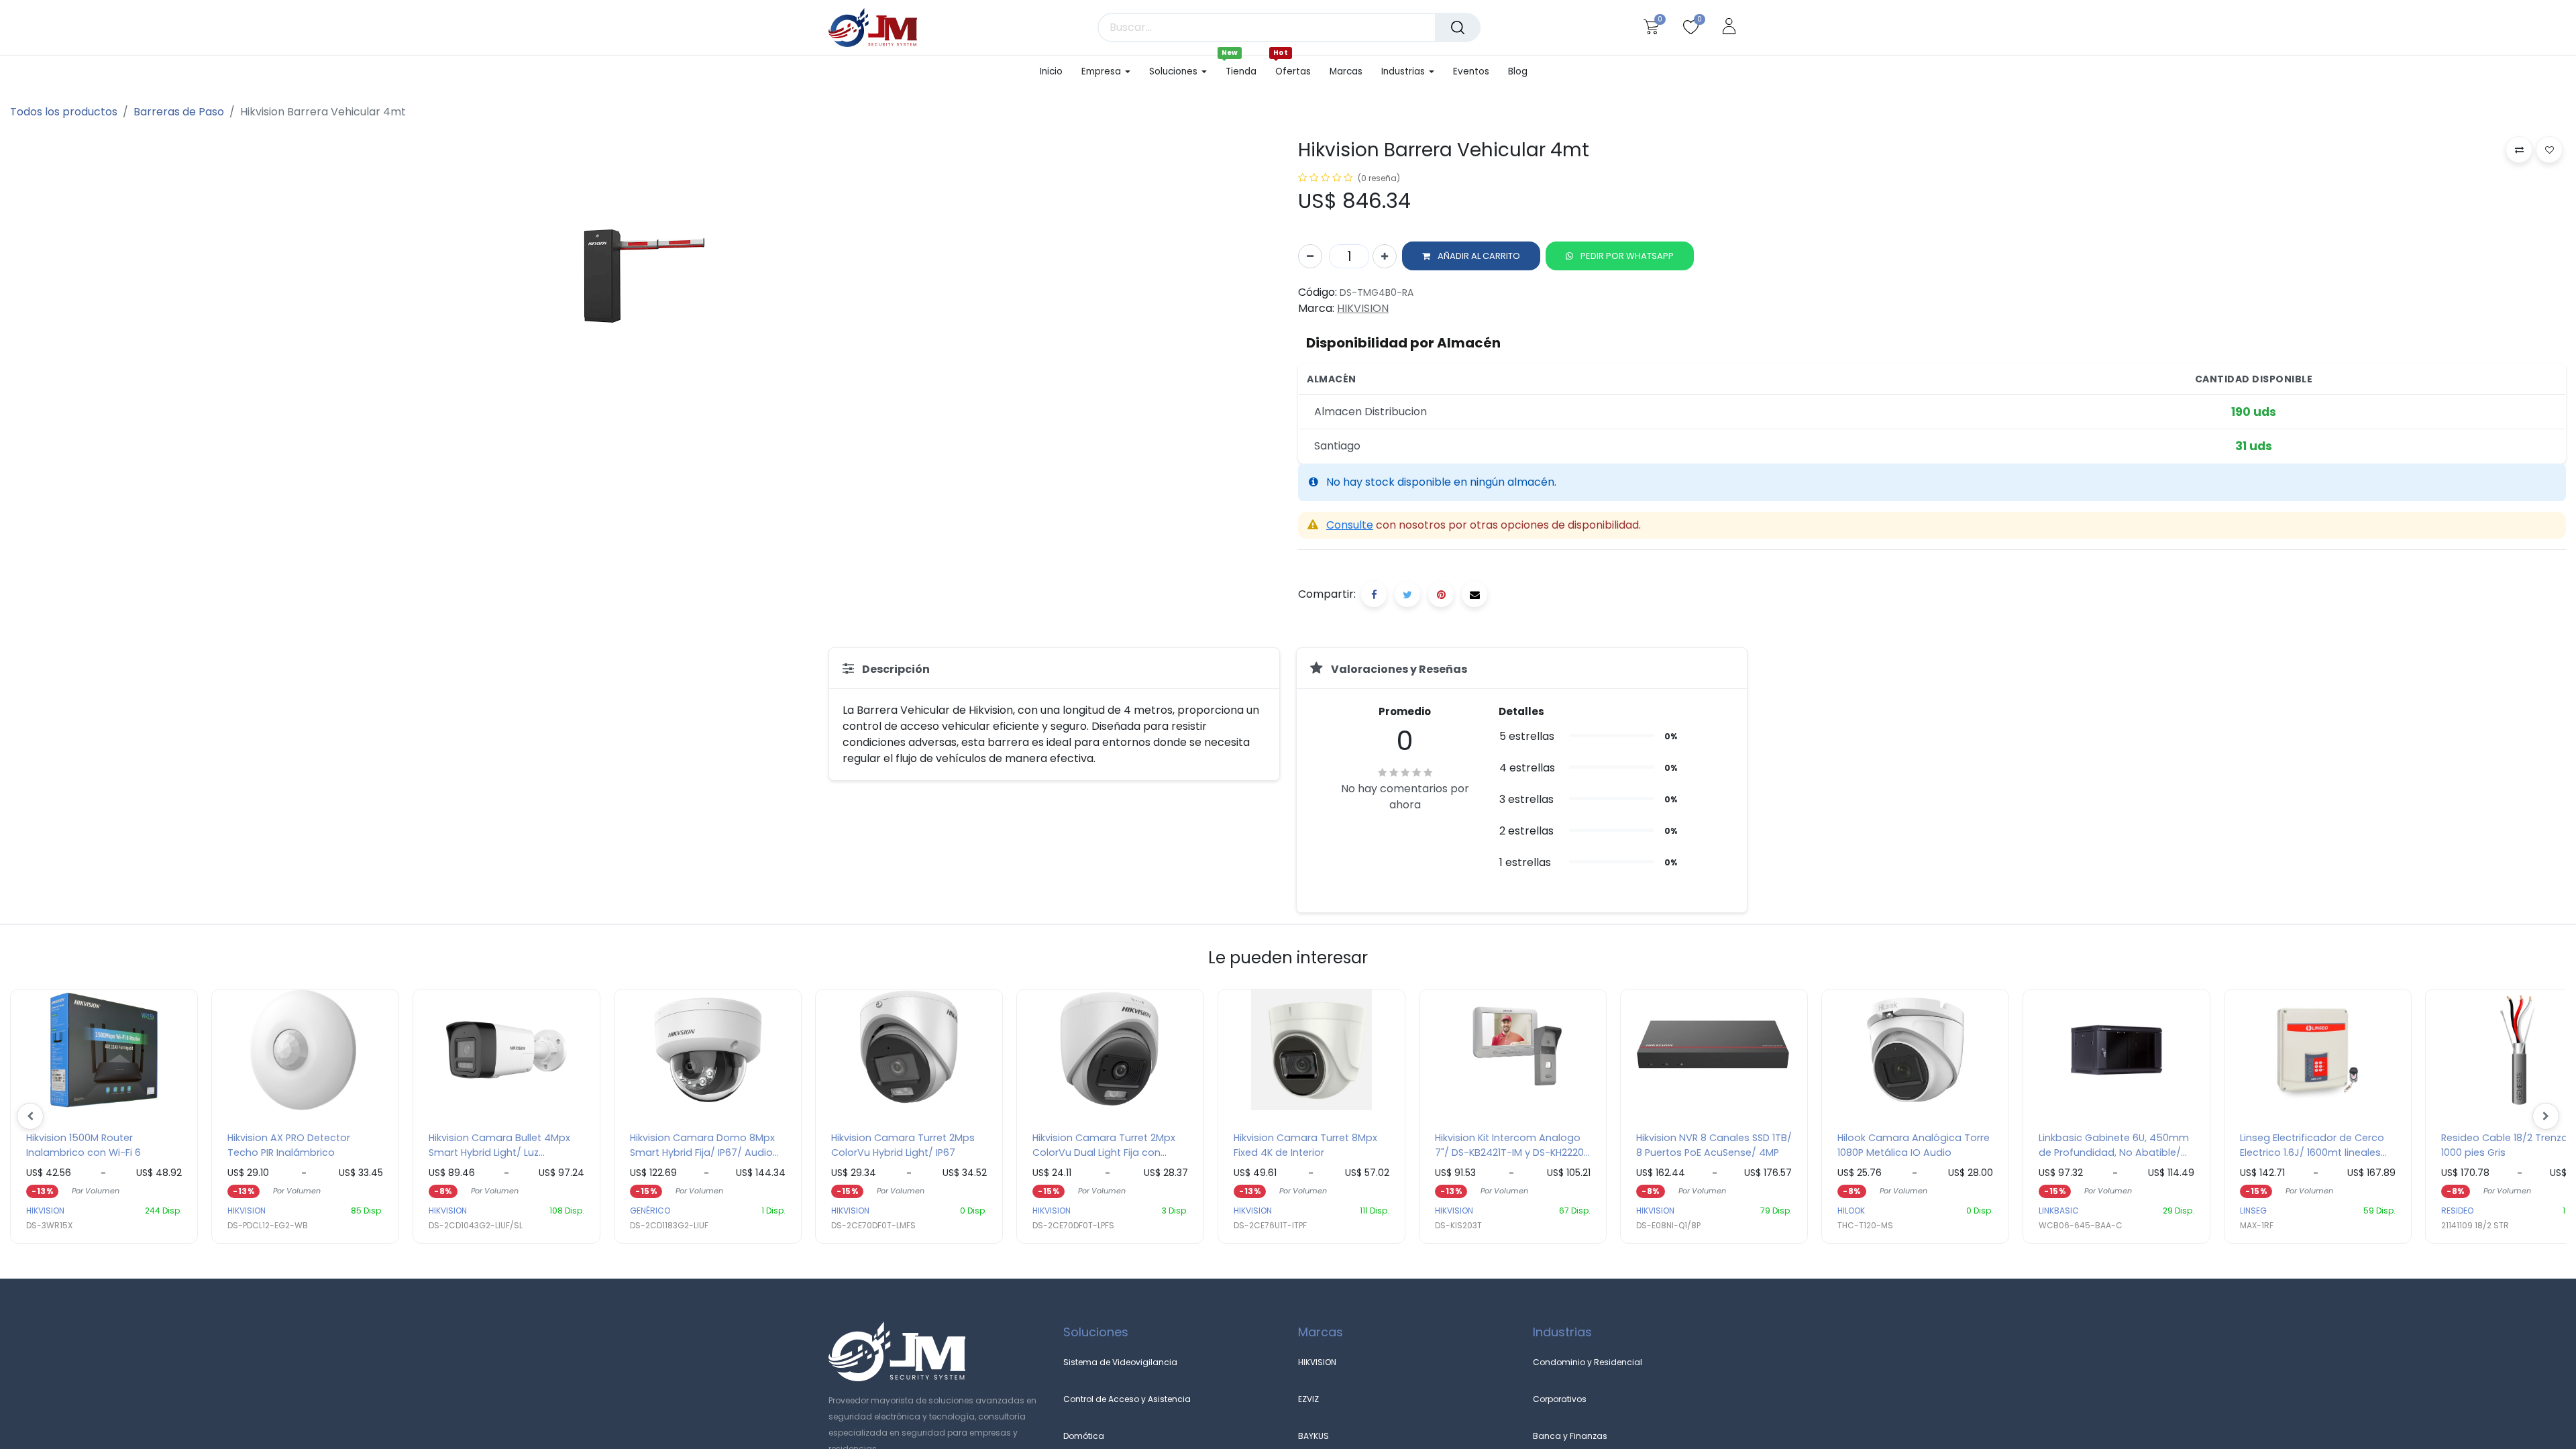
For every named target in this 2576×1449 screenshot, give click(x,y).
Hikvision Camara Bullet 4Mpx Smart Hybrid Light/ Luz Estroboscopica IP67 (499, 1145)
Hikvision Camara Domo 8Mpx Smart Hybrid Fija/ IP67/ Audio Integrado (702, 1145)
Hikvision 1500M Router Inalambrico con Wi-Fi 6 (84, 1145)
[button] (1471, 256)
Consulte (1350, 525)
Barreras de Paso (179, 112)
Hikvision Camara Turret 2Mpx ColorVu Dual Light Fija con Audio (1104, 1145)
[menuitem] (1056, 72)
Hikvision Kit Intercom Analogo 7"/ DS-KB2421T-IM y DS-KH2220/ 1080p (1512, 1145)
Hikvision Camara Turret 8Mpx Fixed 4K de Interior (1305, 1145)
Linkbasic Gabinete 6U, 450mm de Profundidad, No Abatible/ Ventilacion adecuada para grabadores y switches (2114, 1145)
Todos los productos (64, 112)
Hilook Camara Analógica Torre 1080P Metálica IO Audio (1914, 1145)
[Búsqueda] (1458, 28)
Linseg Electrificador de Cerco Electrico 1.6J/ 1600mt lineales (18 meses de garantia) (2312, 1145)
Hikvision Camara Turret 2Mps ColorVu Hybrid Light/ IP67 (903, 1145)
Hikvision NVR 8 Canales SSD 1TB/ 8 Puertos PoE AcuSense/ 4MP (1714, 1145)
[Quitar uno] (1310, 256)
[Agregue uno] (1385, 256)
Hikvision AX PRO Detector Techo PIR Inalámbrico (289, 1145)
